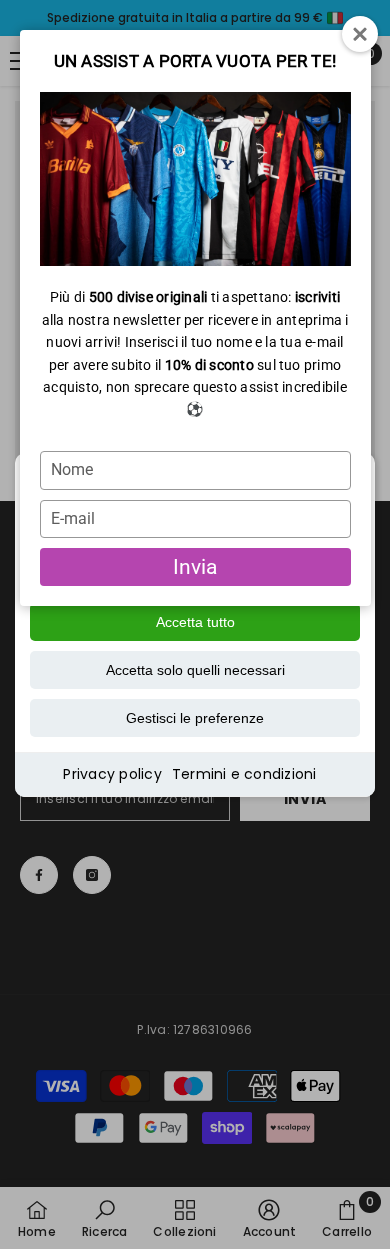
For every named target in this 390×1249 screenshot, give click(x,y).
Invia (195, 567)
